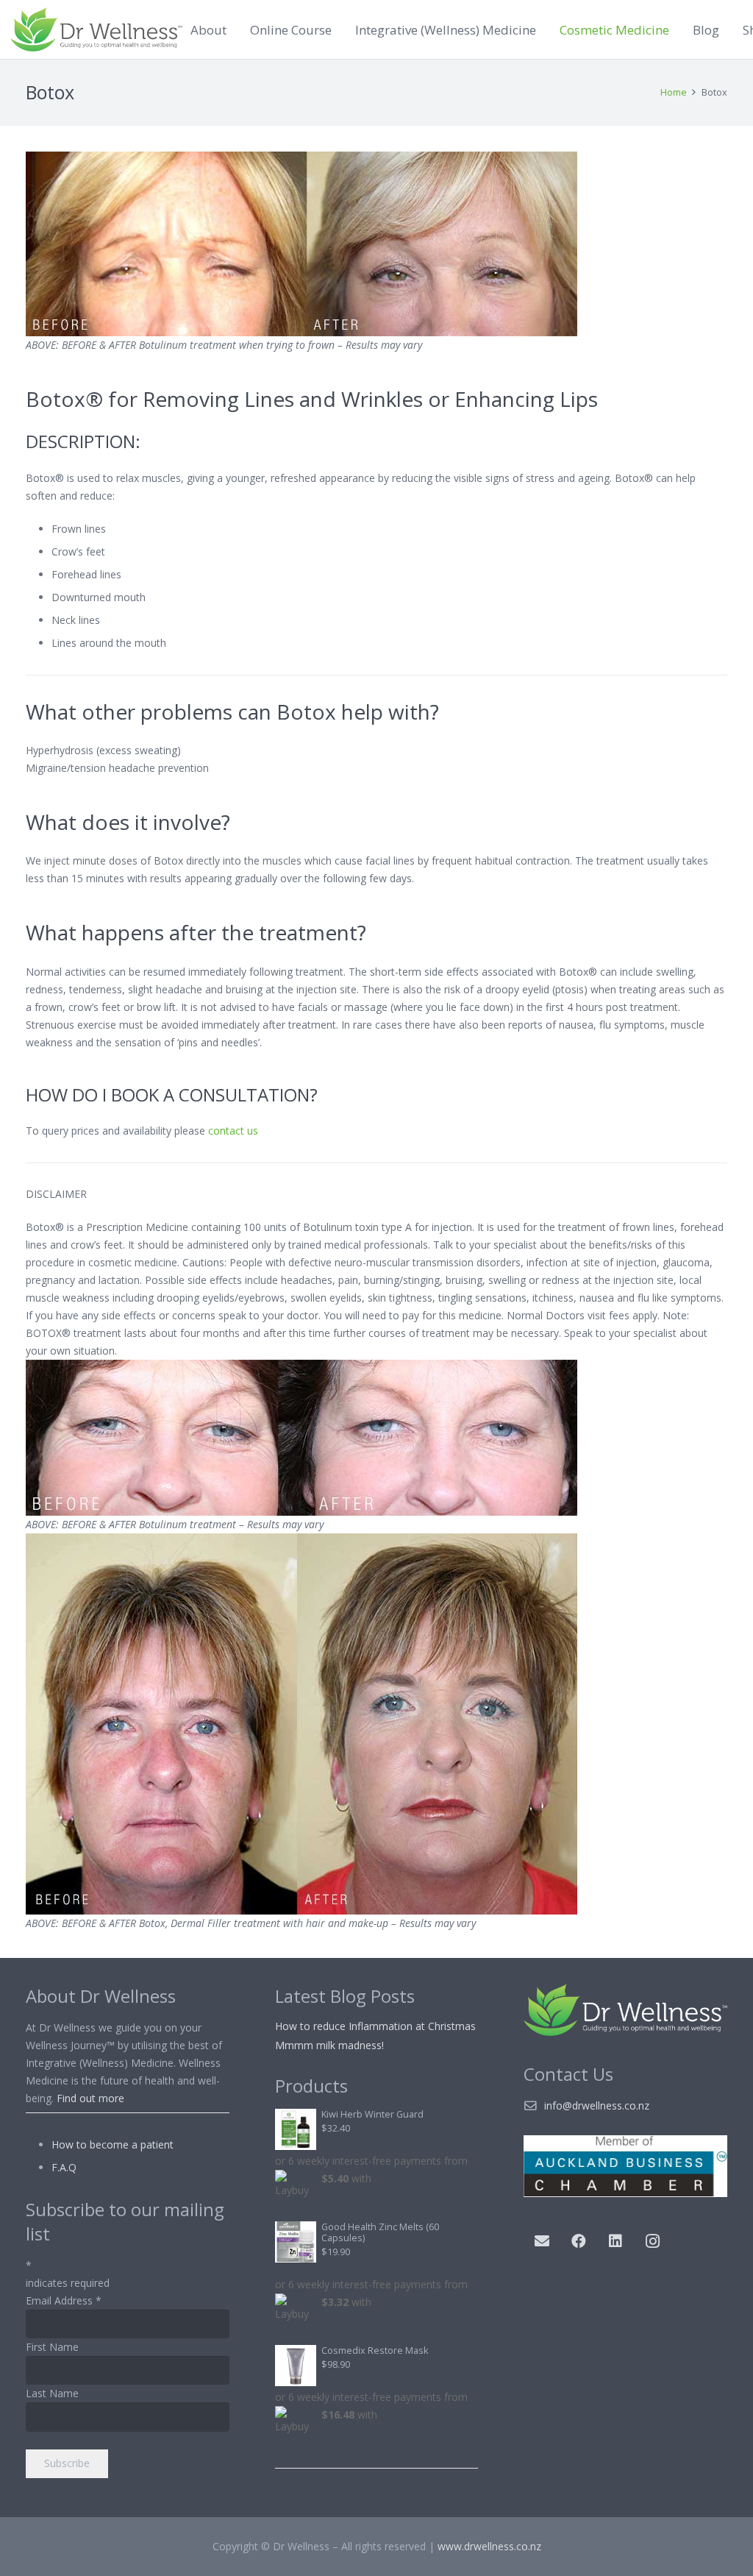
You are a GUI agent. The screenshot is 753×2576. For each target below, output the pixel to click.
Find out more (90, 2098)
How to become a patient (113, 2144)
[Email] (542, 2241)
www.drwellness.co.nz (489, 2546)
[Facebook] (579, 2241)
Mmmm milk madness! (329, 2045)
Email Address (64, 2300)
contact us (233, 1131)
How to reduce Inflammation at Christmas (375, 2026)
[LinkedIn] (615, 2241)
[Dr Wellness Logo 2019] (96, 29)
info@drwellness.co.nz (597, 2105)
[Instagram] (652, 2241)
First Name (52, 2347)
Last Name (52, 2393)
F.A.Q (64, 2167)
